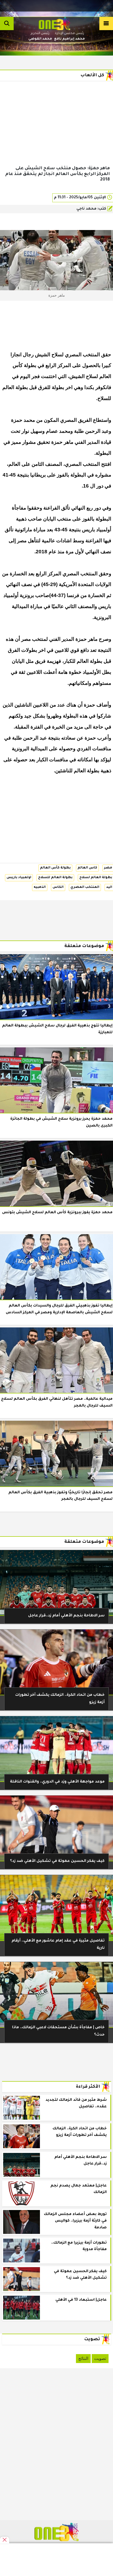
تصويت (100, 2358)
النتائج (83, 2358)
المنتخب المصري (85, 887)
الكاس (58, 887)
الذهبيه (40, 887)
